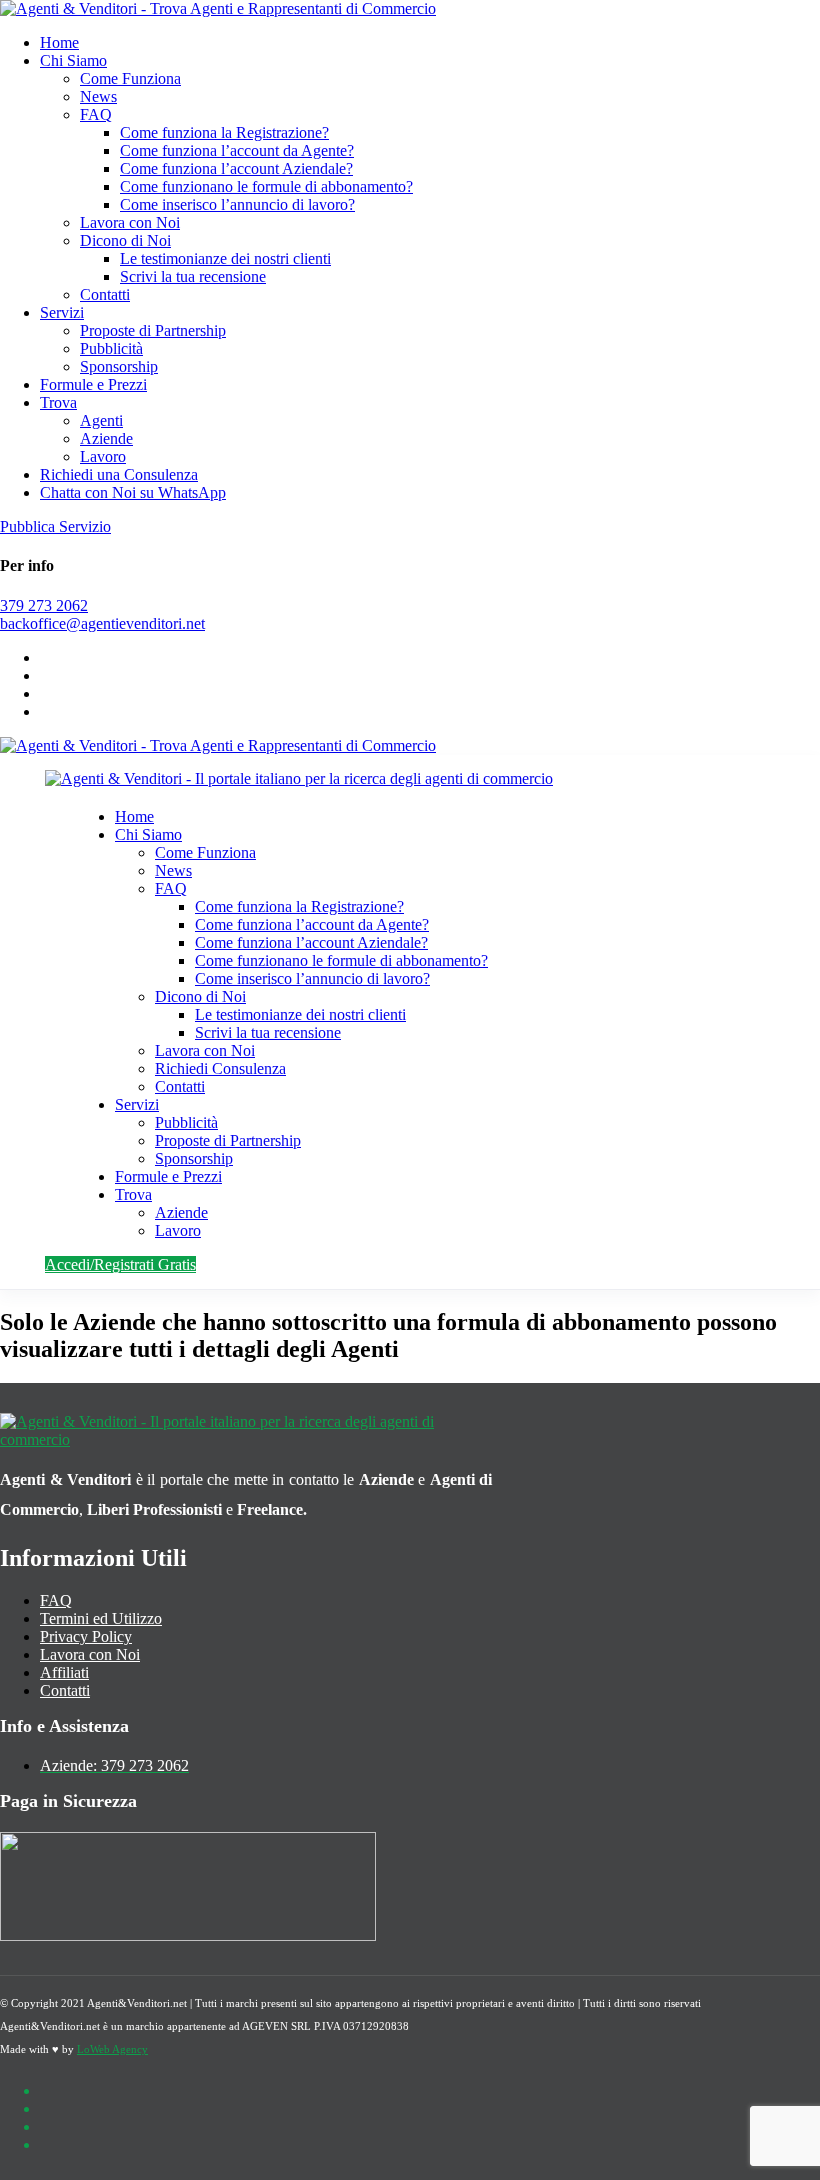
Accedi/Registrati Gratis (120, 1264)
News (98, 96)
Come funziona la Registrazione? (224, 132)
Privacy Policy (86, 1636)
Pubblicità (111, 348)
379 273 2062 (44, 605)
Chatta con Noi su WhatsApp (133, 492)
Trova (58, 402)
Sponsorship (119, 366)
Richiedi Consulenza (220, 1068)
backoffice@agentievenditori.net (102, 623)
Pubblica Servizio (55, 526)
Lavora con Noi (130, 222)
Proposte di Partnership (153, 330)
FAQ (96, 114)
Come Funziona (130, 78)
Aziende (106, 438)
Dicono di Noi (125, 240)
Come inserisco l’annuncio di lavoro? (237, 204)
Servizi (62, 312)
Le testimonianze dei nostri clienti (225, 258)
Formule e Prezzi (93, 384)
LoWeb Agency (112, 2049)
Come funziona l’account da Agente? (237, 150)
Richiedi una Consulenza (119, 474)
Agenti (101, 420)
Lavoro (103, 456)
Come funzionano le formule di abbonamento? (266, 186)
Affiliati (64, 1672)
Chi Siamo (73, 60)
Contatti (105, 294)
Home (59, 42)
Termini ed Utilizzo (101, 1618)
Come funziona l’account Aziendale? (236, 168)
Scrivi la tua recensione (193, 276)
